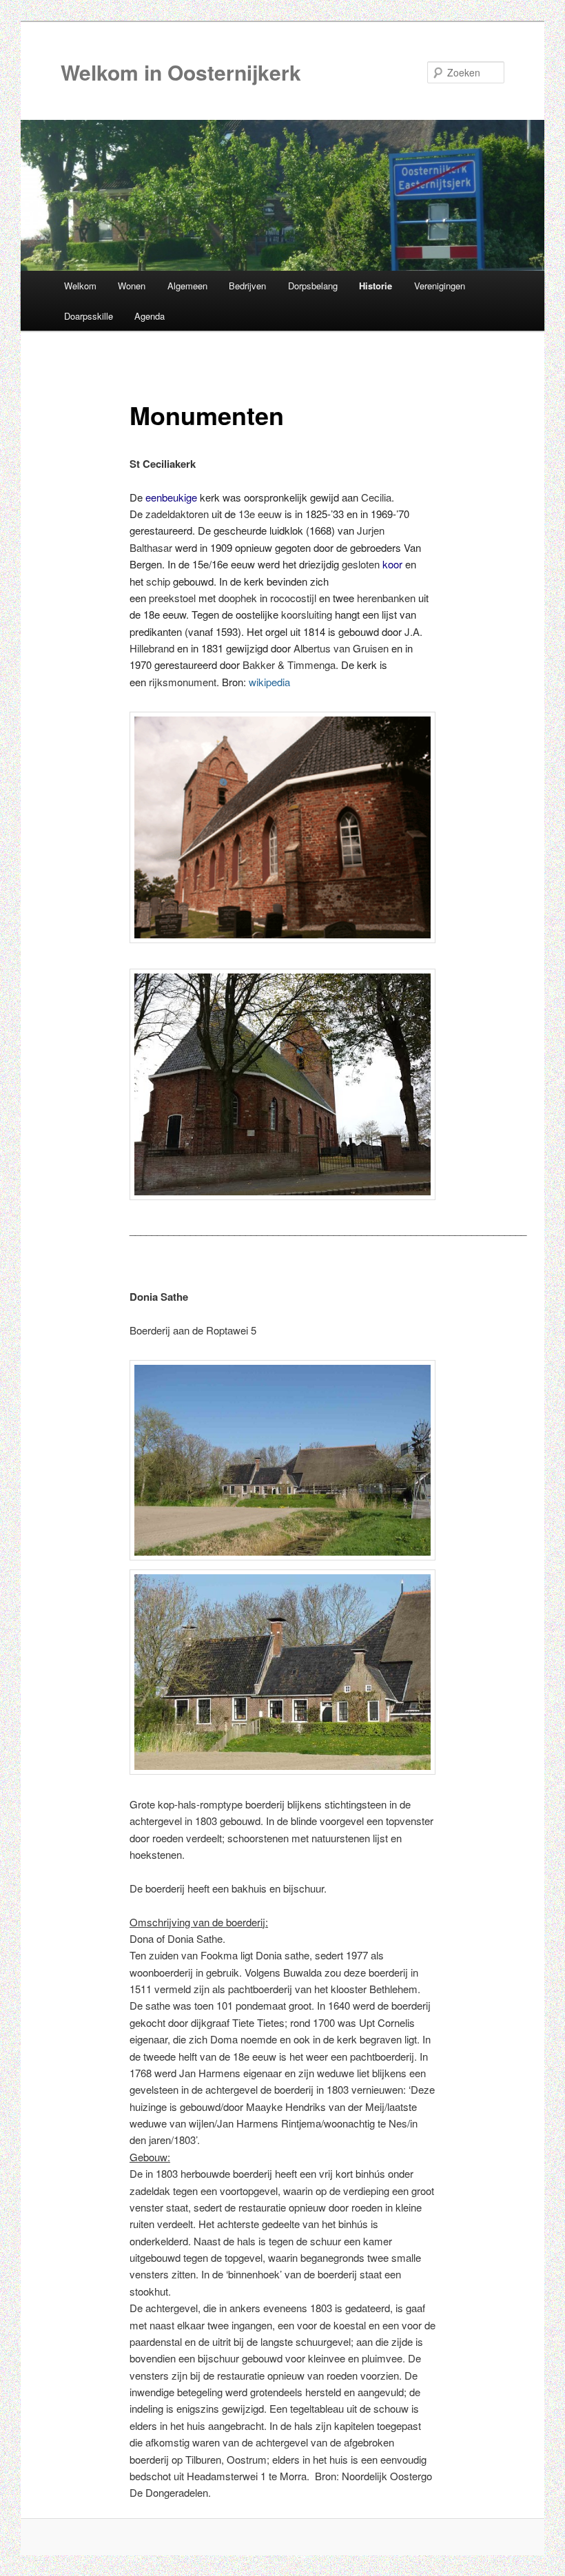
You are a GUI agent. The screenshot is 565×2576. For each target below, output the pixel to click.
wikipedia (269, 682)
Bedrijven (247, 286)
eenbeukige (171, 497)
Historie (376, 286)
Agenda (150, 316)
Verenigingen (440, 286)
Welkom (80, 286)
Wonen (132, 286)
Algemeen (187, 286)
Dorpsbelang (313, 286)
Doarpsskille (89, 316)
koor (392, 564)
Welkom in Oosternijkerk (181, 72)
